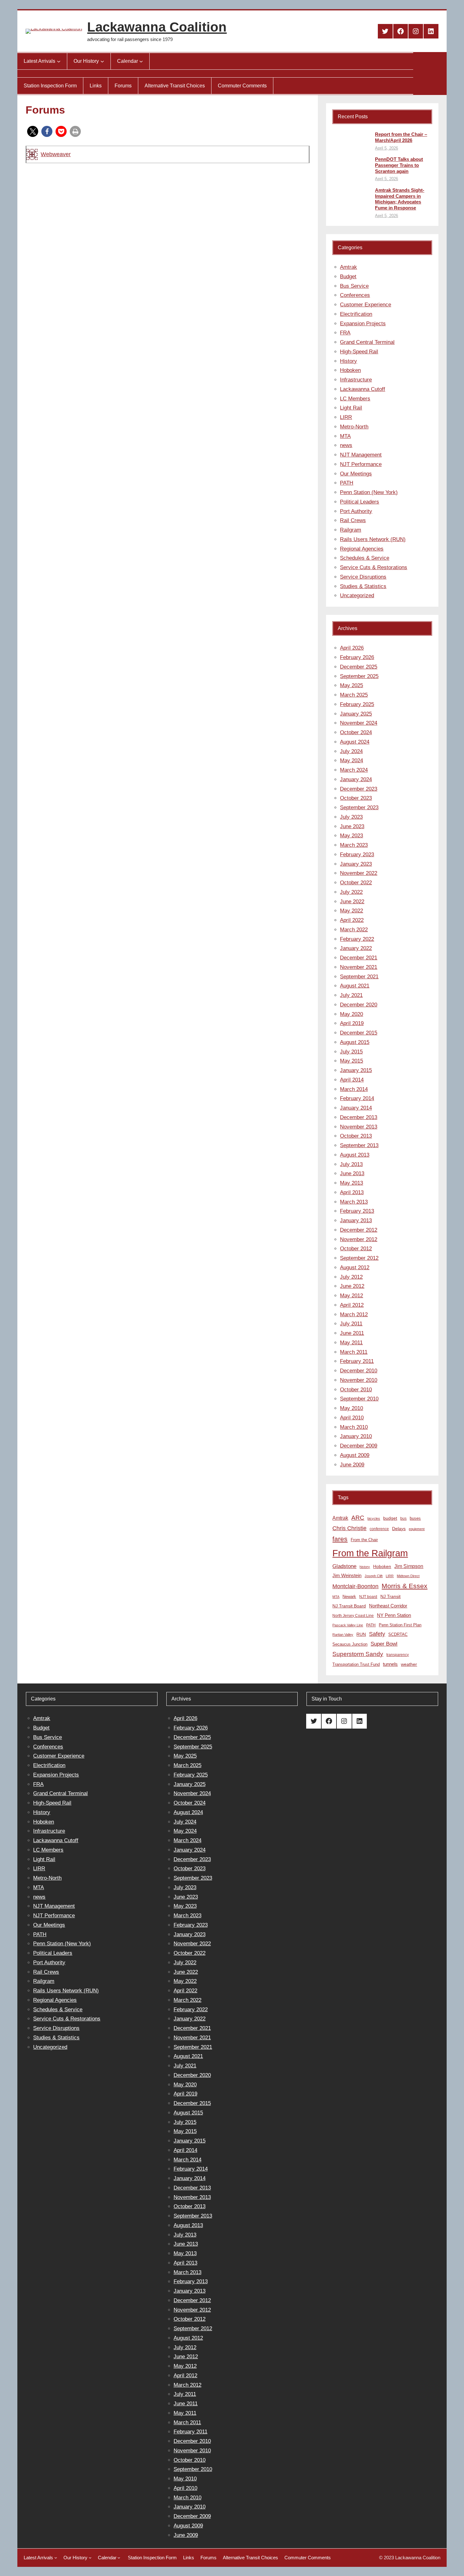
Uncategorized (357, 595)
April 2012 (352, 1305)
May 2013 (351, 1183)
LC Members (355, 399)
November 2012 (359, 1239)
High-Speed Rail (359, 352)
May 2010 (351, 1408)
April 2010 (352, 1418)
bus (403, 1518)
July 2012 (351, 1277)
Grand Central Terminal (367, 342)
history (365, 1567)
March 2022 (354, 930)
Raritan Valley (343, 1635)
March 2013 (354, 1202)
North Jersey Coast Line (353, 1616)
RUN (361, 1634)
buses (415, 1518)
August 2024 (355, 742)
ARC (358, 1518)
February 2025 (357, 704)
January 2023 (356, 864)
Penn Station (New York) (369, 492)
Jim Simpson (409, 1566)
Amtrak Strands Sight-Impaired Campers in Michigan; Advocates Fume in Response (400, 199)
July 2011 (351, 1324)
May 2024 (351, 760)
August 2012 (355, 1267)
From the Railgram (370, 1553)
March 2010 (354, 1427)
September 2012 (359, 1258)
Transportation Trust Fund (356, 1664)
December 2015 (359, 1033)
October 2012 (356, 1249)
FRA (345, 333)
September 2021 (359, 977)
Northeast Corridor (388, 1606)
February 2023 (357, 855)
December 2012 (359, 1230)
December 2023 (359, 789)
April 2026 (352, 648)
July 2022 (351, 892)
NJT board (368, 1597)
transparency (398, 1655)
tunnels (390, 1664)
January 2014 (356, 1108)
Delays (399, 1529)
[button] (33, 131)
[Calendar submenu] (141, 61)
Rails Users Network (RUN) (373, 539)
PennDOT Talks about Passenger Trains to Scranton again (399, 165)
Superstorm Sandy (358, 1654)
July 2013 (351, 1164)
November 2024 (359, 723)
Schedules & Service (365, 558)
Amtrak (348, 267)
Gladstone (344, 1566)
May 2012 (351, 1296)
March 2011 (354, 1352)
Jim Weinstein (347, 1575)
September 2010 (359, 1399)
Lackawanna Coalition (157, 27)
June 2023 (352, 826)
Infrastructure (356, 380)
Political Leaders (360, 502)
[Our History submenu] (102, 61)
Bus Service (354, 286)
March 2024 (354, 770)
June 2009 (352, 1465)
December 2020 (359, 1005)
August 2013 (355, 1155)
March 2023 (354, 845)
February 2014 (357, 1098)
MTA (345, 436)
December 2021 (359, 958)
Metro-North (354, 427)
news (346, 445)
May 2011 (351, 1343)
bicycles (374, 1518)
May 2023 (351, 836)
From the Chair (364, 1540)
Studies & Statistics (363, 586)
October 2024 (356, 732)
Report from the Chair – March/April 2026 (401, 137)
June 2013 (352, 1173)
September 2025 (359, 676)
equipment (417, 1529)
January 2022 (356, 948)
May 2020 (351, 1014)
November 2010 (359, 1380)
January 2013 (356, 1220)
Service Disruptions (363, 577)
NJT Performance (361, 464)
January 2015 (356, 1070)
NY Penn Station (394, 1615)
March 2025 (354, 695)
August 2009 (355, 1455)
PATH (347, 483)
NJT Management (361, 455)
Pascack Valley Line (348, 1625)
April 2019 (352, 1023)
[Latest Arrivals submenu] (59, 61)
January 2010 (356, 1436)
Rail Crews (353, 520)
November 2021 (359, 967)
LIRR (346, 417)
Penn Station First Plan (400, 1625)
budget (390, 1518)
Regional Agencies (362, 549)
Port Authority (356, 511)
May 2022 (351, 911)
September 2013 (359, 1145)
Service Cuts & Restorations (374, 567)
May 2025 (351, 685)
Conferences (355, 295)
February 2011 (357, 1361)
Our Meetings (356, 474)
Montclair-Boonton (355, 1586)
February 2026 (357, 657)
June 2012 (352, 1286)
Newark (349, 1597)
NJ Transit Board (349, 1606)
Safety (377, 1634)
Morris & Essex (405, 1586)
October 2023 (356, 798)
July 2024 (351, 751)
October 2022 (356, 883)
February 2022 (357, 939)
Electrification (356, 314)
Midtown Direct (408, 1576)
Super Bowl (384, 1644)
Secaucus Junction (350, 1644)
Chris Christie (349, 1528)
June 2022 (352, 902)
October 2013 (356, 1136)
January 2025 (356, 714)
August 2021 (355, 986)
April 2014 (352, 1080)
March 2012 (354, 1315)
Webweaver (56, 154)
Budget (348, 277)
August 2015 (355, 1042)
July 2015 (351, 1052)
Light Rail (351, 408)
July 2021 (351, 995)
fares (340, 1539)
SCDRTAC (398, 1634)
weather (409, 1664)
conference (379, 1529)
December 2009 (359, 1446)
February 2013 (357, 1211)
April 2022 (352, 920)
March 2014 (354, 1089)
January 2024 (356, 779)
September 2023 (359, 808)
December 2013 (359, 1117)
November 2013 (359, 1127)
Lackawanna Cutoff (363, 389)
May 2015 (351, 1061)
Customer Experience (366, 305)
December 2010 (359, 1371)
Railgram (351, 530)
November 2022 (359, 873)
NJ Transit (390, 1597)
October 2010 (356, 1390)
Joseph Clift (374, 1576)
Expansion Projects (363, 324)
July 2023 (351, 817)
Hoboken (350, 370)
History (348, 361)
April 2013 (352, 1192)
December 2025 (359, 667)
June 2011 (352, 1333)
